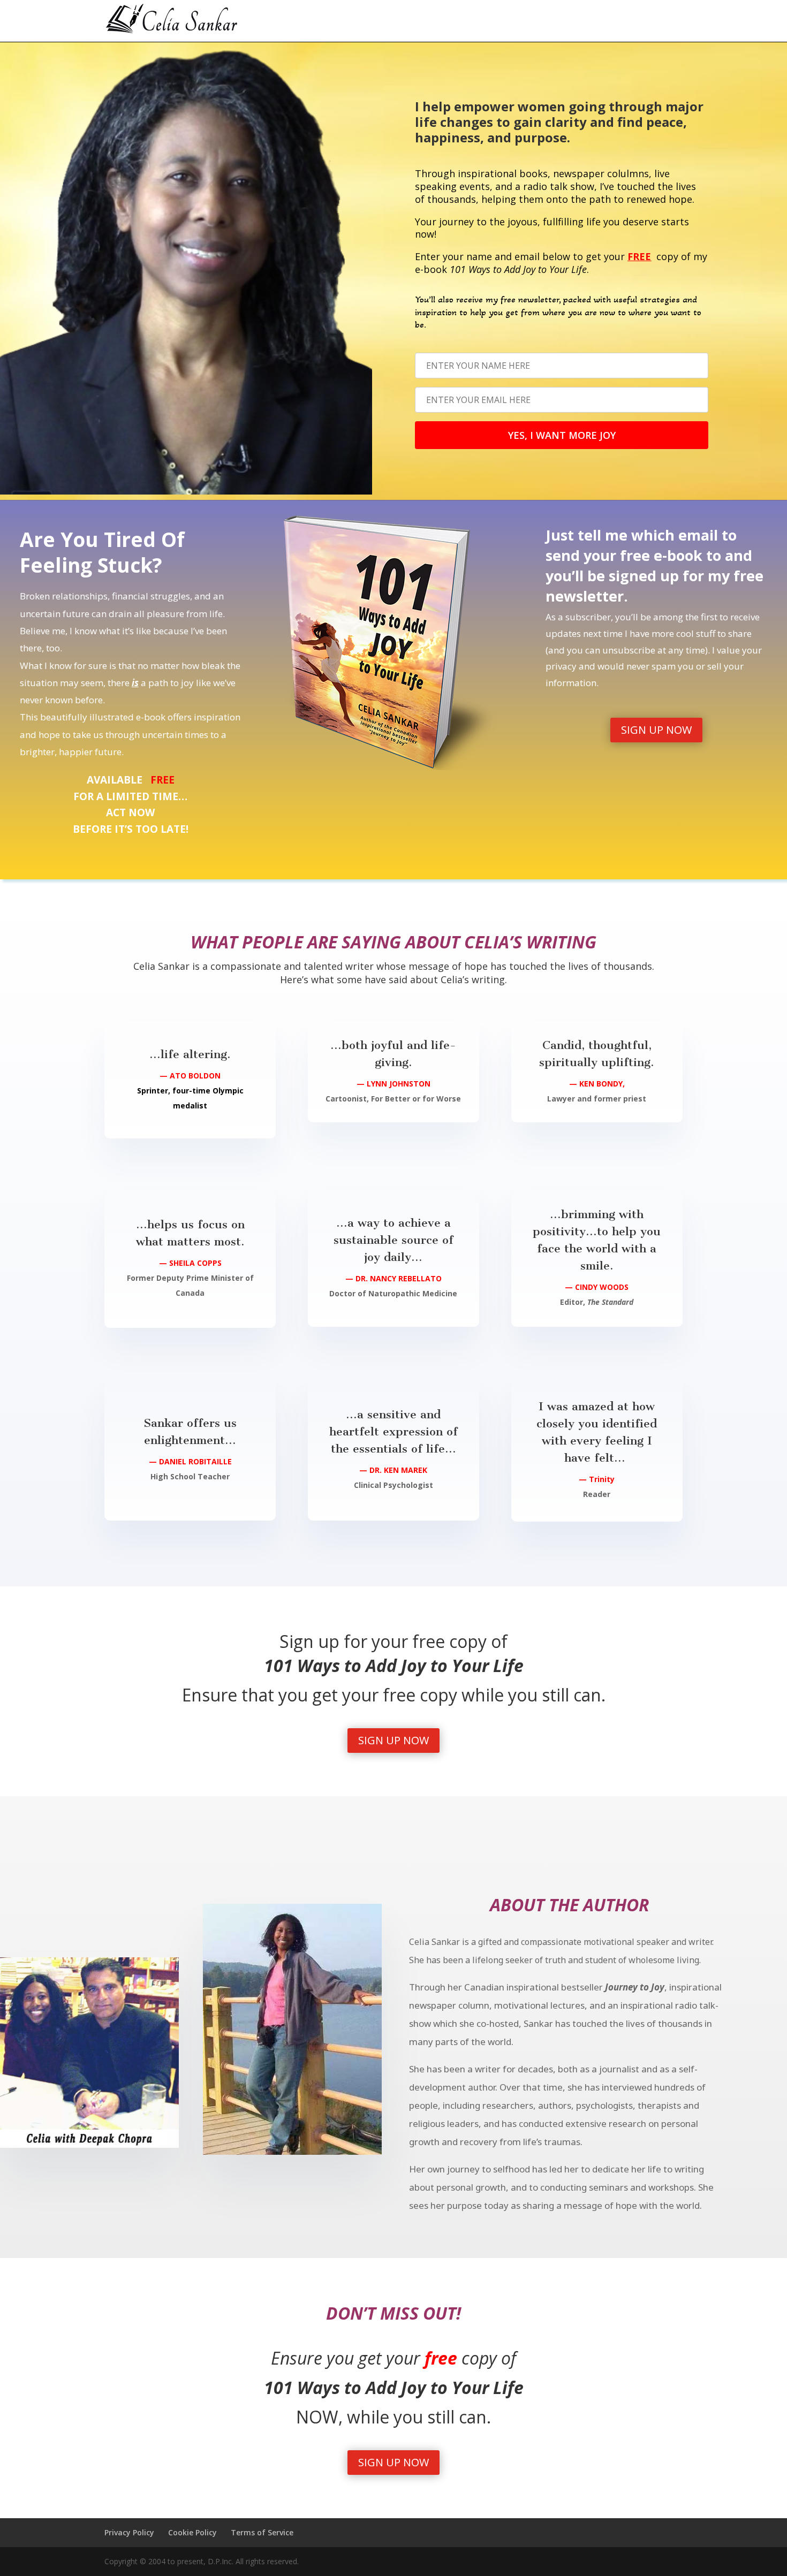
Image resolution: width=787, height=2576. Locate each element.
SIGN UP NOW (656, 730)
